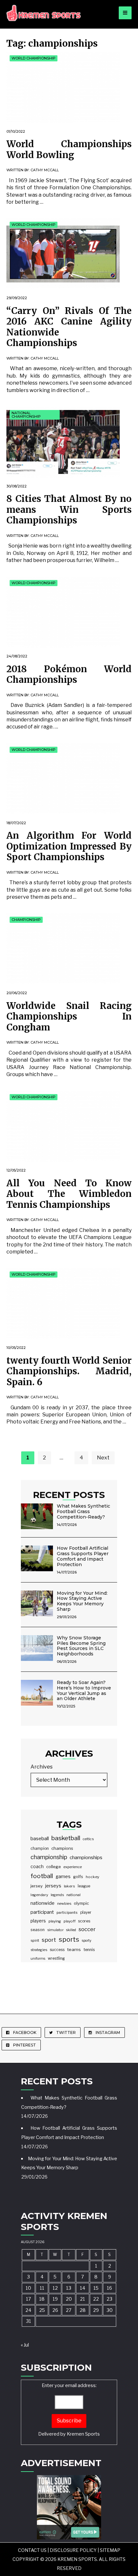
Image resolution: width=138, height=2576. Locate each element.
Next (103, 1458)
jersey (37, 1886)
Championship (26, 920)
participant (42, 1912)
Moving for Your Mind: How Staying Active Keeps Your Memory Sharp (82, 1601)
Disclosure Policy (73, 2550)
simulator (55, 1930)
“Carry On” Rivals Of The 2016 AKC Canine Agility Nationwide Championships (69, 327)
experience (73, 1867)
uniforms (38, 1959)
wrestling (56, 1958)
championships (86, 1857)
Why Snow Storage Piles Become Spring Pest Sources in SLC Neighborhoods (81, 1646)
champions (62, 1848)
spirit (35, 1940)
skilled (71, 1930)
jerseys (53, 1886)
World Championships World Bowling (69, 149)
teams (74, 1949)
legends (57, 1895)
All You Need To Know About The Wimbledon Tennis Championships (69, 1194)
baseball (40, 1839)
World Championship (34, 58)
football (42, 1876)
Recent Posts (69, 1495)
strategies (39, 1950)
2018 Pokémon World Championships (69, 674)
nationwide (43, 1903)
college (54, 1867)
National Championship (26, 415)
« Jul (25, 2345)
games (63, 1876)
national (73, 1895)
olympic (81, 1903)
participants (67, 1912)
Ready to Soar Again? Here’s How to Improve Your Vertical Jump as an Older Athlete (84, 1690)
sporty (87, 1941)
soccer (87, 1929)
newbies (64, 1903)
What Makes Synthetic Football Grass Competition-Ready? (83, 1511)
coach (37, 1867)
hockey (92, 1877)
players (38, 1921)
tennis (89, 1950)
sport (49, 1940)
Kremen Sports (83, 2434)
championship (49, 1857)
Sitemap (110, 2550)
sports (69, 1939)
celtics (88, 1839)
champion (40, 1848)
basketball (66, 1838)
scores (84, 1921)
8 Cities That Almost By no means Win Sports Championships (69, 509)
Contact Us (32, 2550)
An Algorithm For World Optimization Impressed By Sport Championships (69, 846)
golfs (78, 1877)
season (38, 1930)
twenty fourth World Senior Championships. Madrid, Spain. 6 (69, 1371)
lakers (69, 1886)
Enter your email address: (69, 2410)
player (86, 1912)
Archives (42, 1767)
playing (55, 1921)
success (57, 1950)
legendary (39, 1895)
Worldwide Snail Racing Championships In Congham (69, 1016)
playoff (69, 1921)
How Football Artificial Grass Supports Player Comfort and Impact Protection (83, 1556)
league (84, 1886)
